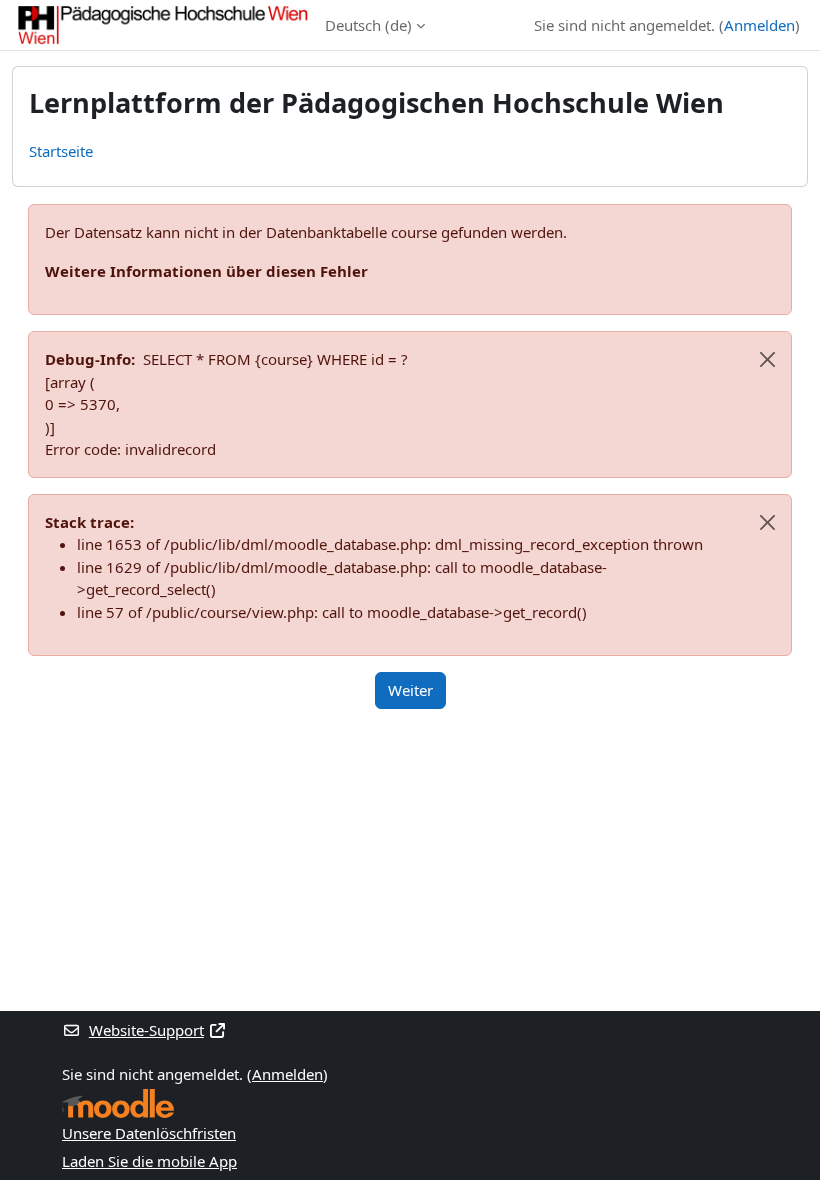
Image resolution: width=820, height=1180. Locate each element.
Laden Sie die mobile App (149, 1161)
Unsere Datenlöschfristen (149, 1133)
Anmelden (759, 25)
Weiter (410, 690)
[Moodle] (118, 1103)
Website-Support (146, 1030)
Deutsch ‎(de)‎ (368, 25)
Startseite (61, 151)
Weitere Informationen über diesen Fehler (206, 271)
